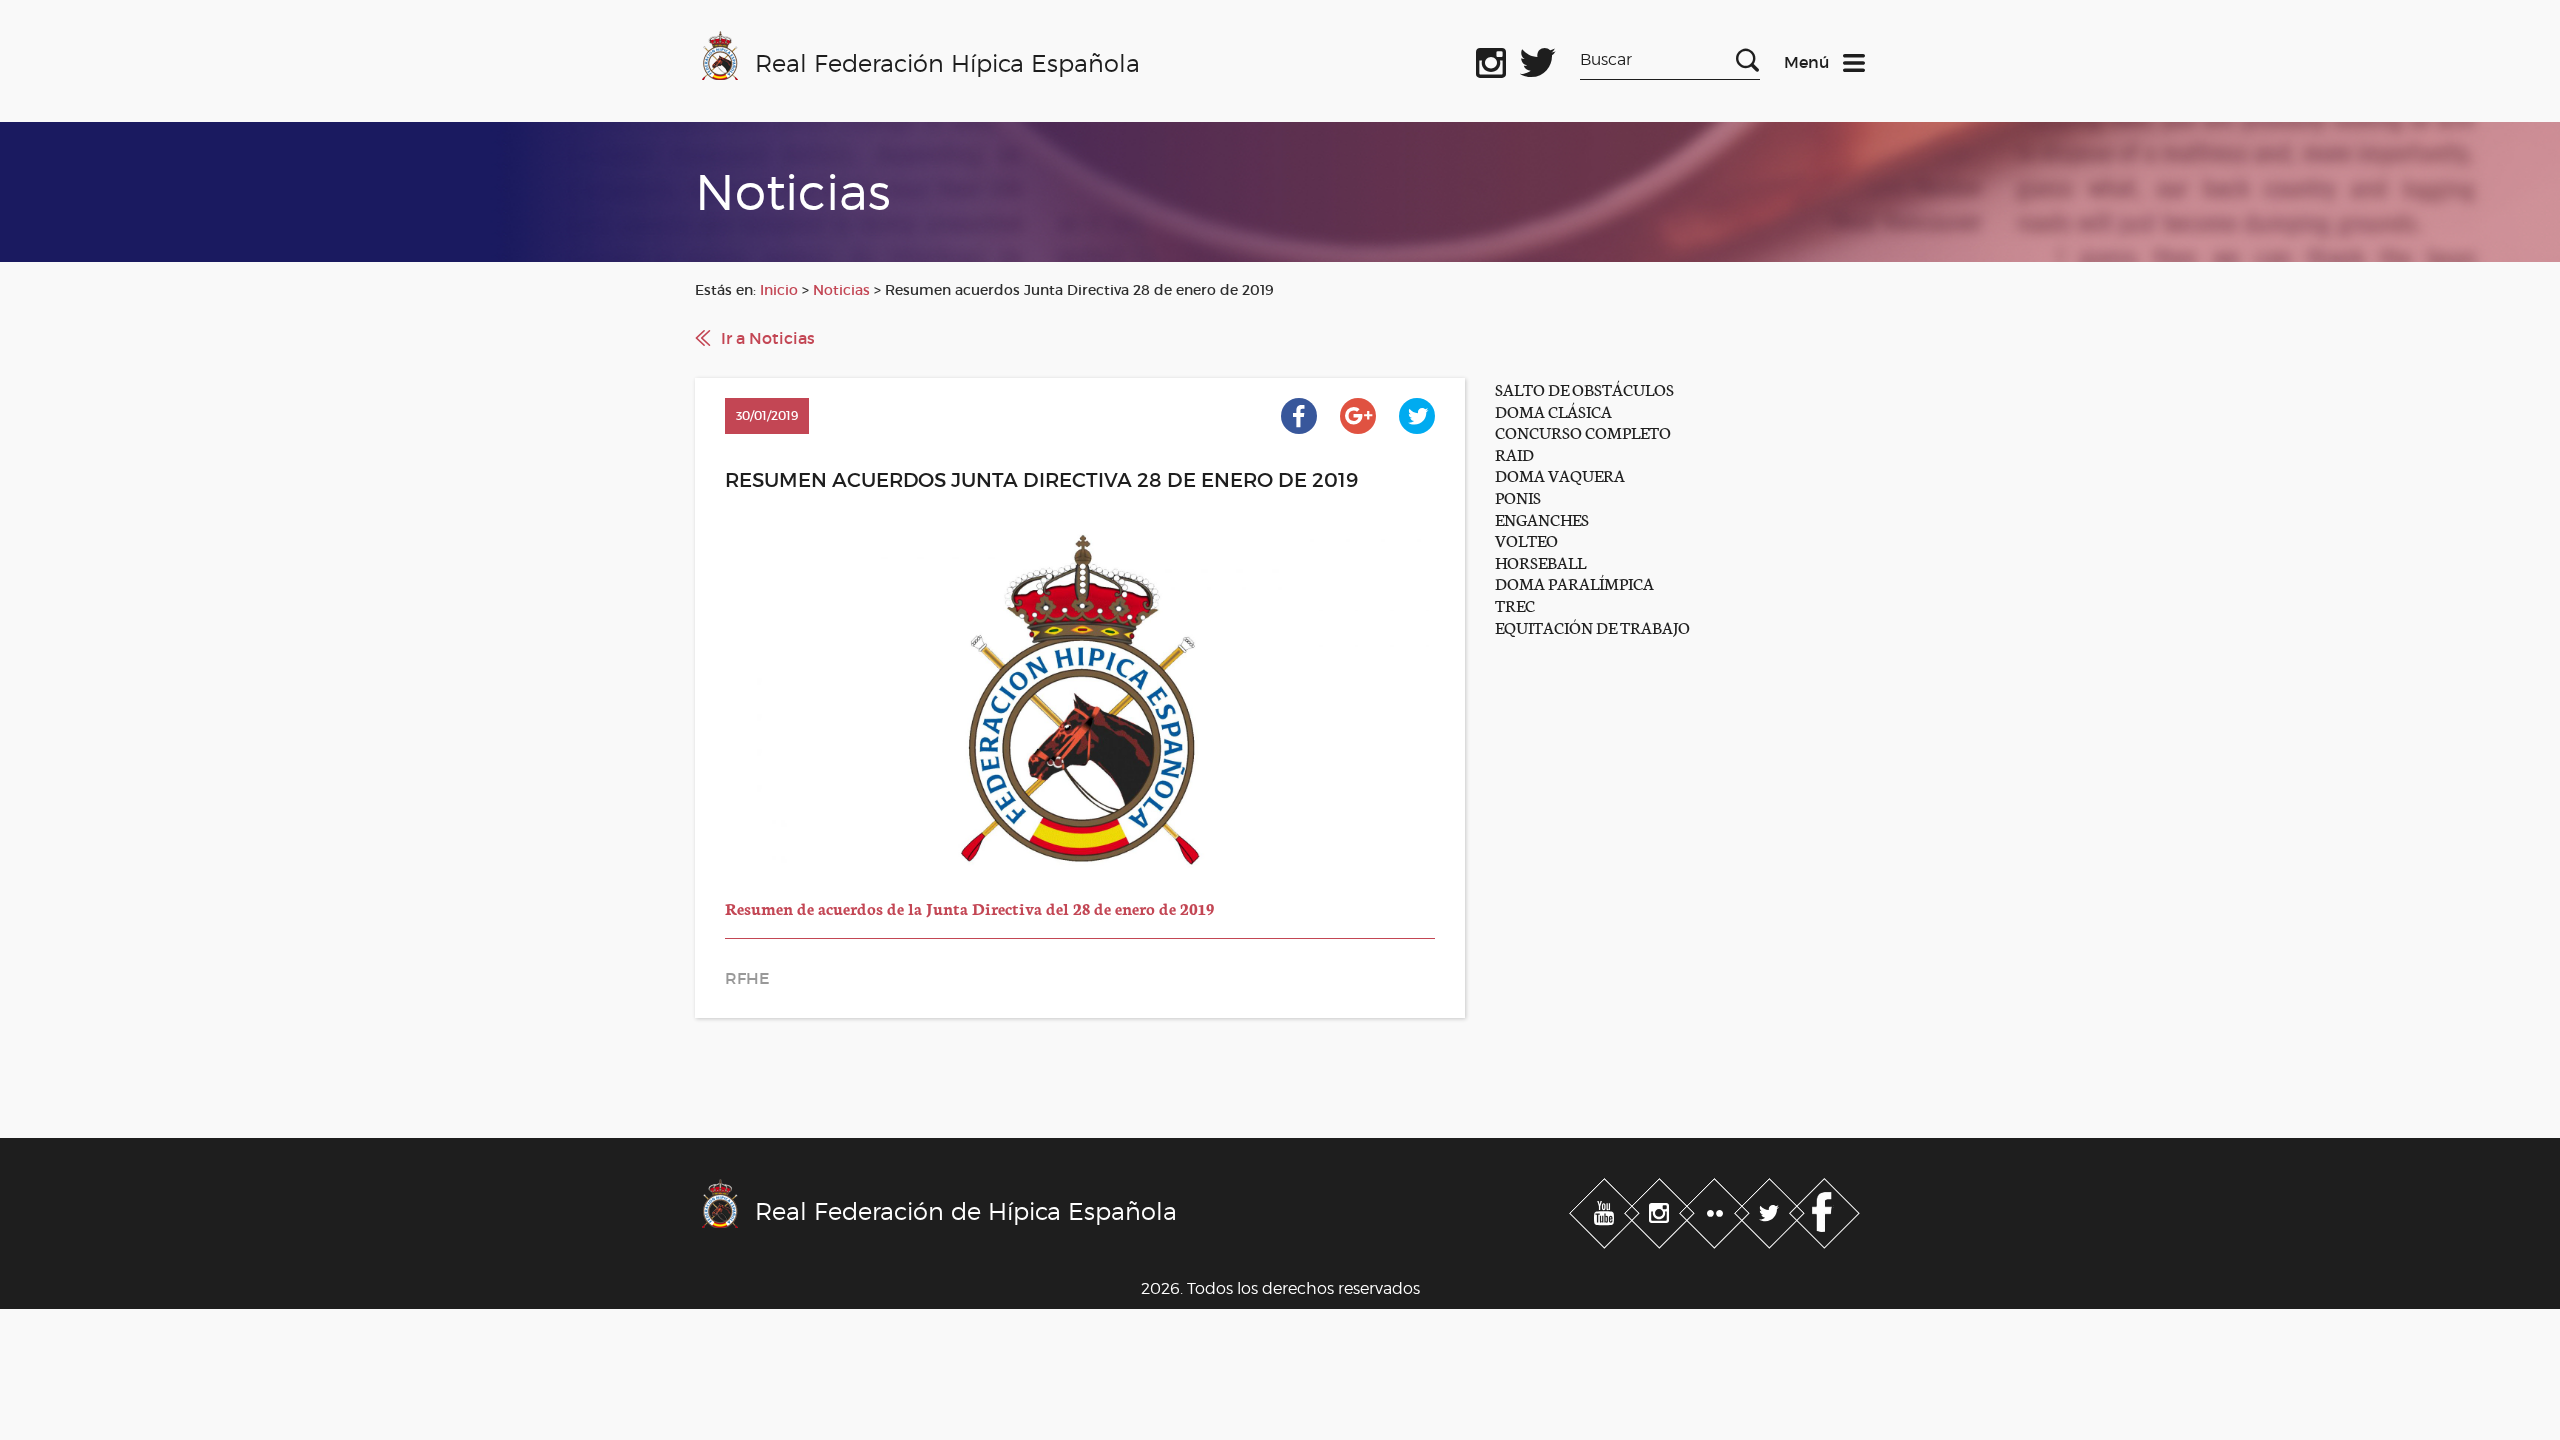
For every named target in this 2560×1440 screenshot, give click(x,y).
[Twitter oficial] (1538, 59)
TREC (1515, 604)
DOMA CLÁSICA (1553, 410)
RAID (1514, 453)
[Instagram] (1661, 1210)
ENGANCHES (1542, 518)
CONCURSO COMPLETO (1583, 431)
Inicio (779, 290)
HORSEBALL (1540, 561)
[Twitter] (1771, 1210)
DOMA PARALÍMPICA (1574, 582)
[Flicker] (1716, 1210)
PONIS (1518, 496)
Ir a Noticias (768, 338)
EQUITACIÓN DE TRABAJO (1592, 626)
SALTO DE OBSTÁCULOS (1584, 388)
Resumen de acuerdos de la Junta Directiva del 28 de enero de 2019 (969, 907)
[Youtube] (1606, 1210)
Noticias (841, 290)
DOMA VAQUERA (1560, 474)
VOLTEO (1526, 539)
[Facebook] (1824, 1210)
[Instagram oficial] (1491, 59)
